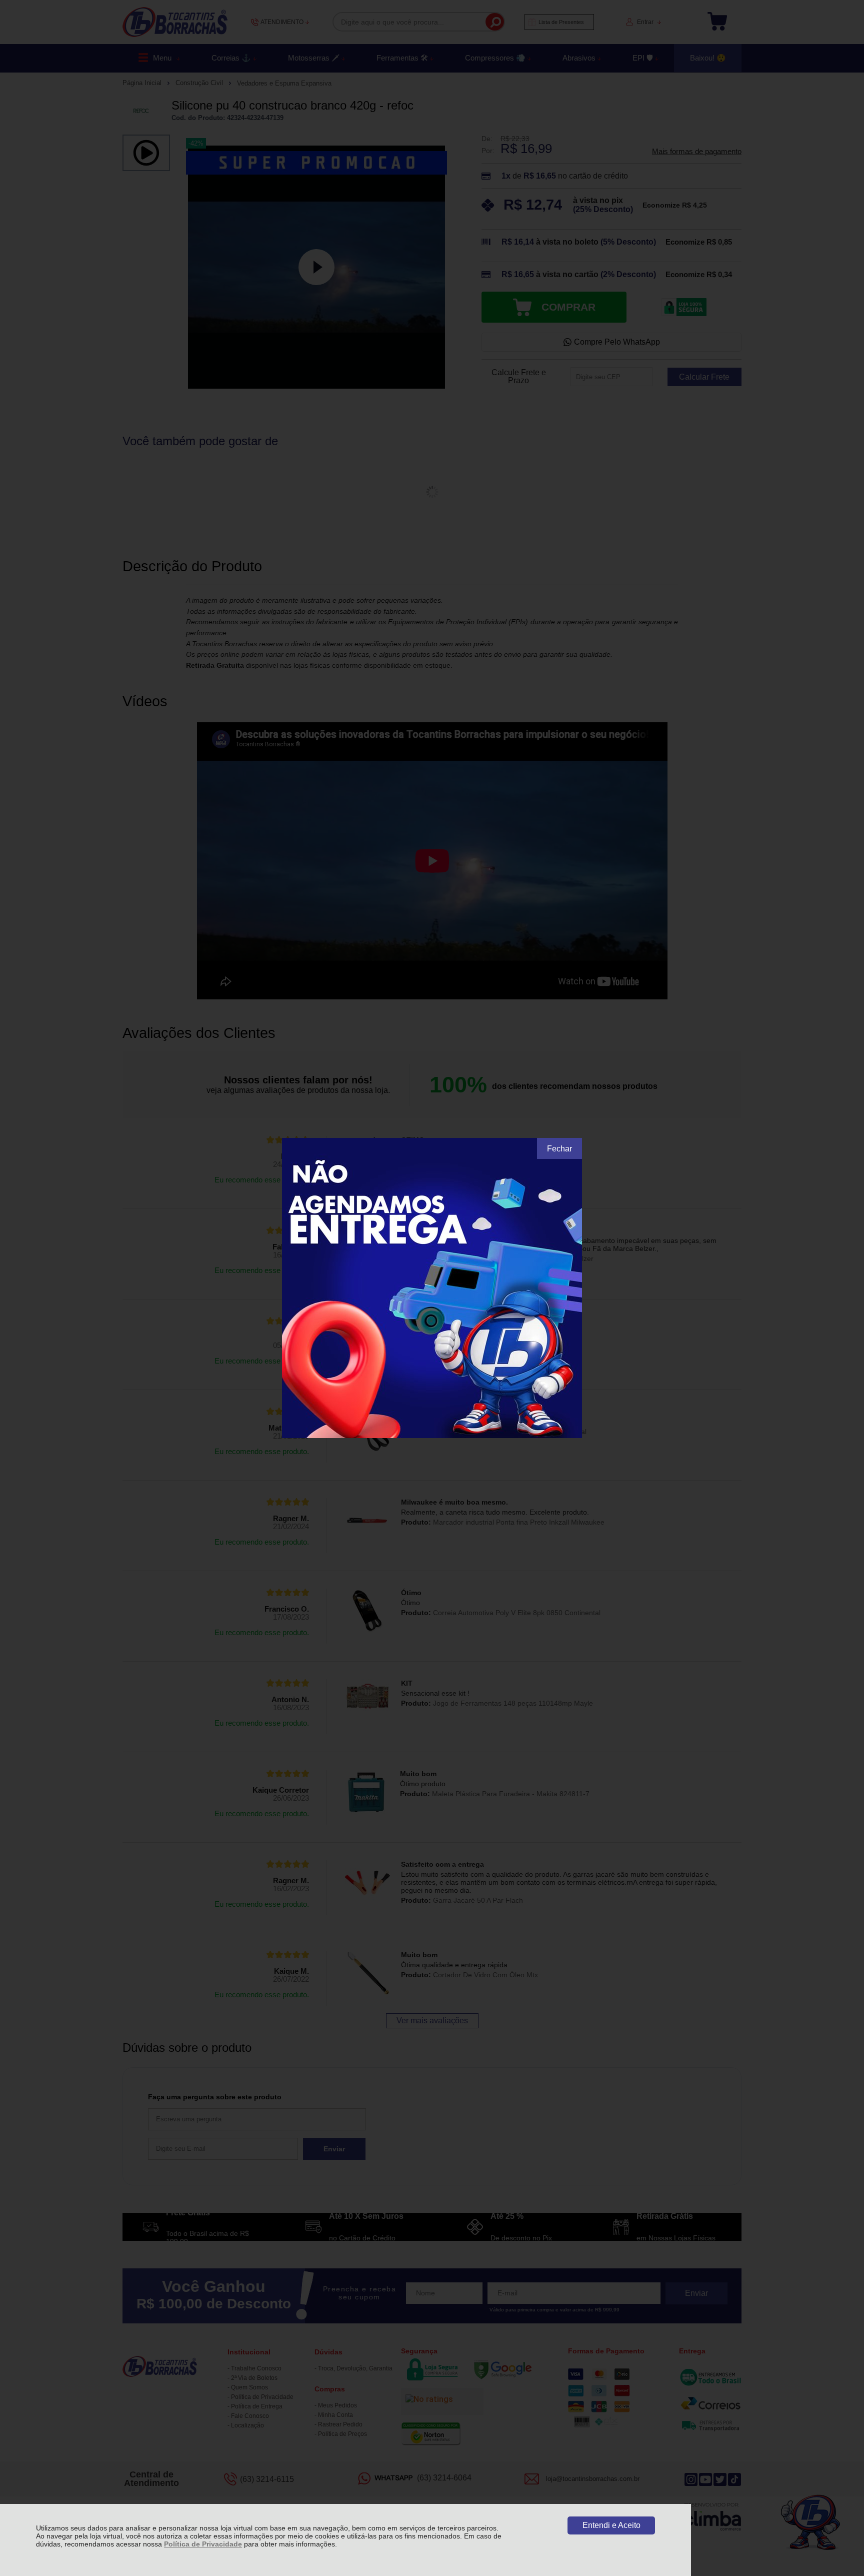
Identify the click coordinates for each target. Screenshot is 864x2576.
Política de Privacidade (203, 2544)
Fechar (559, 1149)
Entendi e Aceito (611, 2525)
